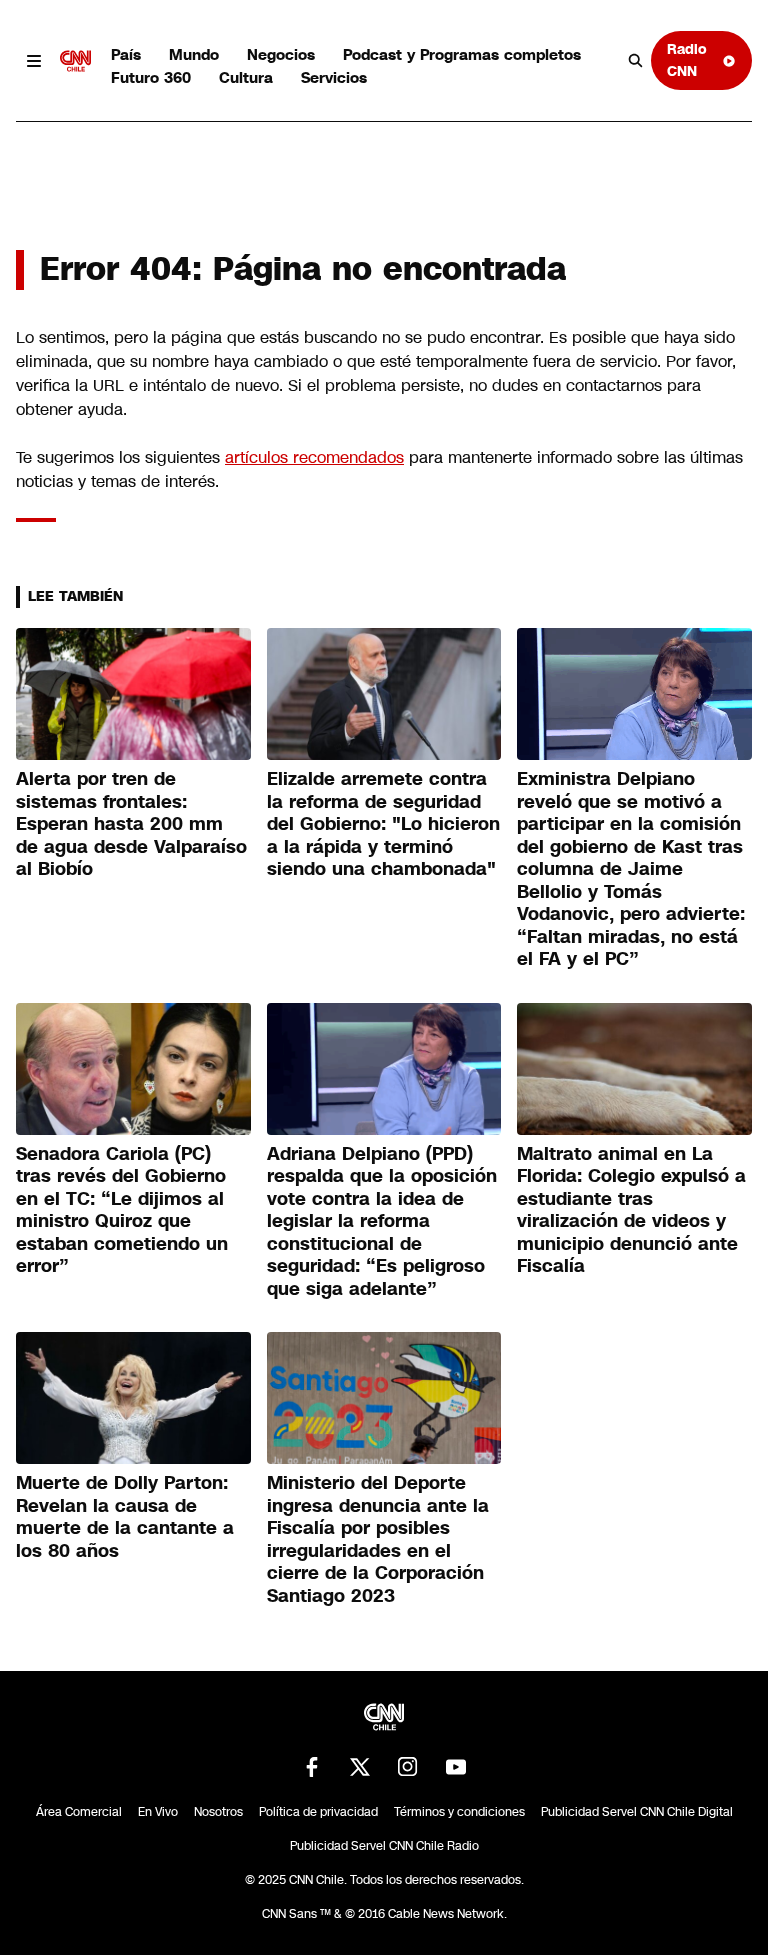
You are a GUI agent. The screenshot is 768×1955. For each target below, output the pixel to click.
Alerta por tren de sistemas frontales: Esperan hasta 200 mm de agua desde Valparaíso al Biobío (131, 824)
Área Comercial (79, 1812)
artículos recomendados (314, 457)
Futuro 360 (151, 77)
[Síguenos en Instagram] (408, 1767)
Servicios (334, 77)
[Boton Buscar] (636, 61)
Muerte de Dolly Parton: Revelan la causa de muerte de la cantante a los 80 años (125, 1517)
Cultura (246, 77)
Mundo (194, 54)
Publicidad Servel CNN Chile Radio (384, 1846)
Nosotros (218, 1812)
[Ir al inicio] (76, 61)
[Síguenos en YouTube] (456, 1767)
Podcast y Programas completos (462, 54)
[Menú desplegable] (34, 61)
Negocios (281, 54)
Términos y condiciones (459, 1812)
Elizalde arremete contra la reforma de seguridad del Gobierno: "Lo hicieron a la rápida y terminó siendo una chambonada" (383, 824)
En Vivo (158, 1812)
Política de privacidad (318, 1812)
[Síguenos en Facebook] (312, 1767)
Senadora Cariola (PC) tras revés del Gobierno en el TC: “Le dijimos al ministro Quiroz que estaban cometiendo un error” (122, 1210)
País (126, 54)
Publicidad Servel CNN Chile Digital (637, 1812)
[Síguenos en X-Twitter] (360, 1767)
